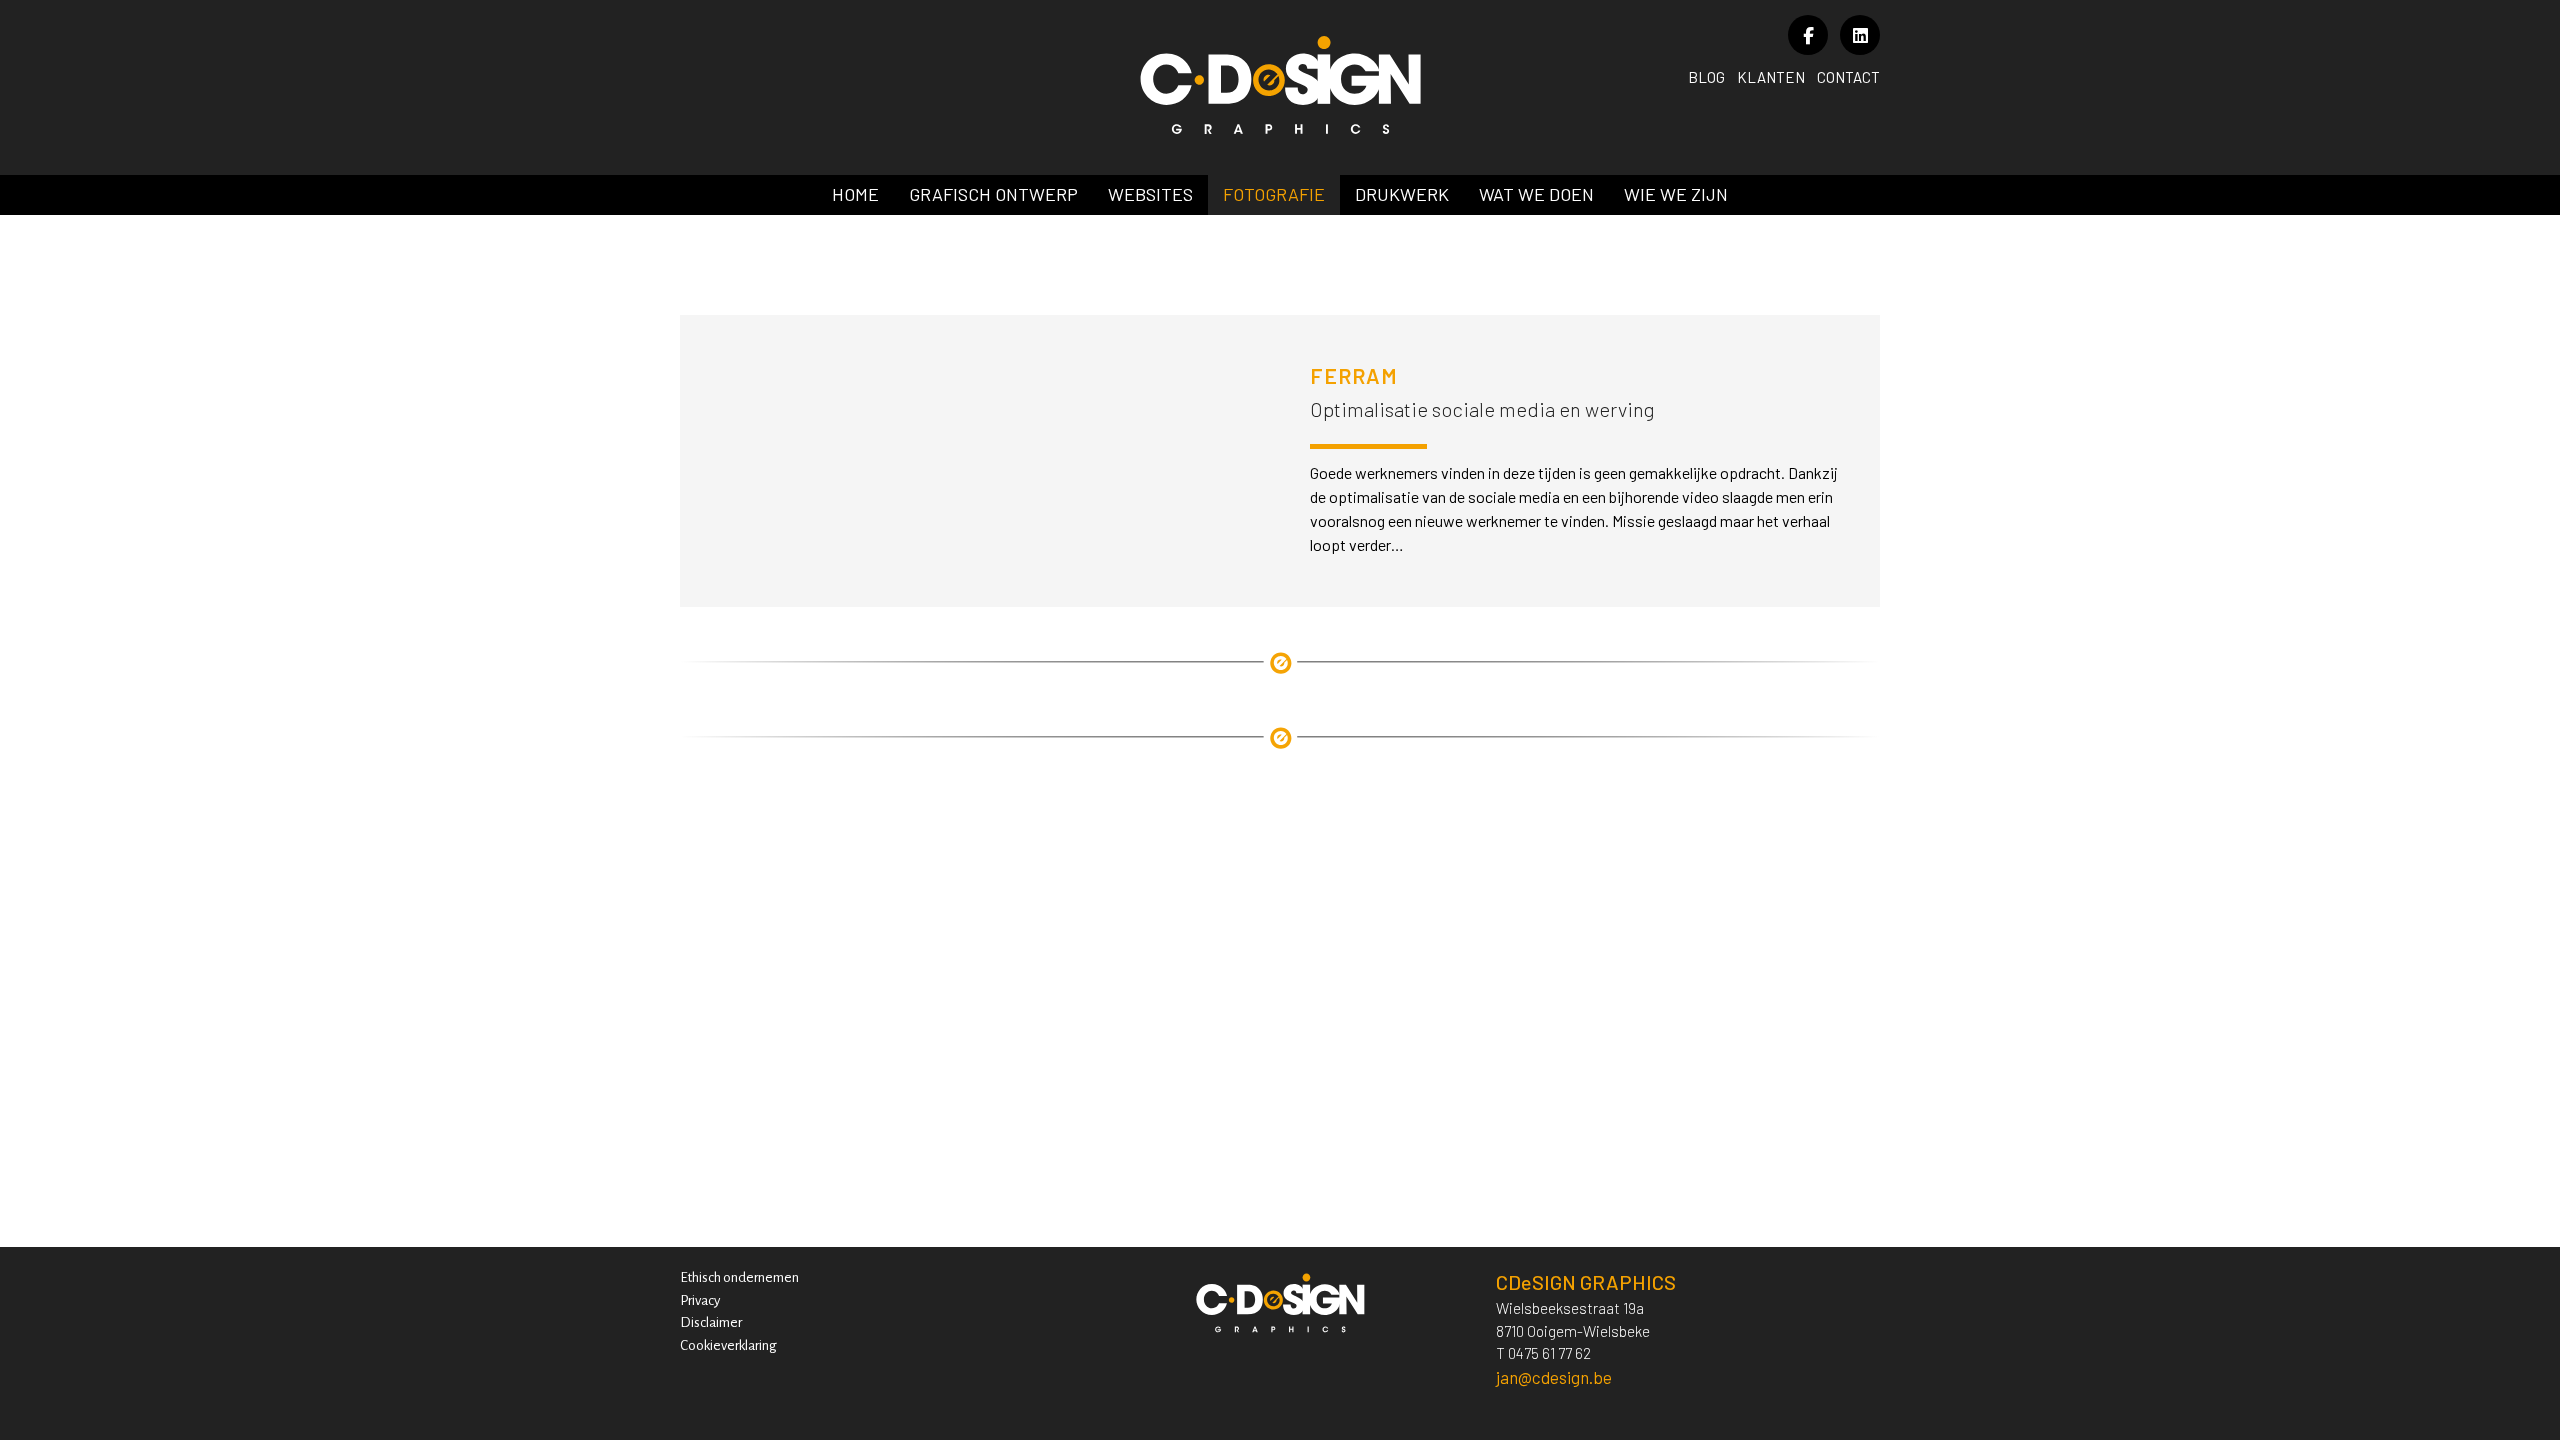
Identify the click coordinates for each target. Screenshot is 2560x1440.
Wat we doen (1536, 194)
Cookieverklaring (728, 1345)
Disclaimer (711, 1322)
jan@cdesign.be (1554, 1377)
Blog (1706, 77)
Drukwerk (1402, 194)
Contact (1848, 77)
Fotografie (1274, 194)
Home (855, 194)
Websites (1150, 194)
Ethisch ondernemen (739, 1277)
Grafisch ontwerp (993, 194)
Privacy (700, 1300)
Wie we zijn (1676, 194)
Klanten (1771, 77)
